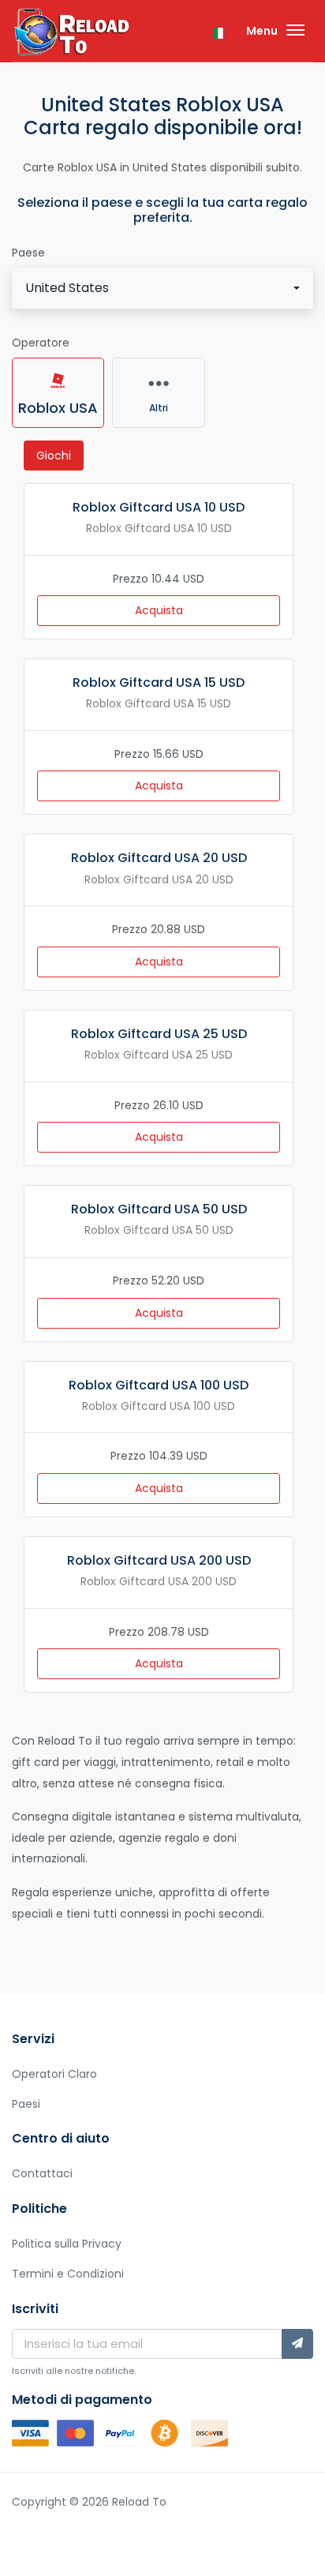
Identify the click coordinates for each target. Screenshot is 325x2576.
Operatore (41, 343)
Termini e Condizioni (68, 2274)
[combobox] (162, 288)
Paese (28, 253)
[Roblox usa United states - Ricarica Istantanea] (71, 34)
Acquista (159, 610)
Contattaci (42, 2173)
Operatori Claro (54, 2074)
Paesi (26, 2104)
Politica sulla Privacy (67, 2244)
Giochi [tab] (54, 456)
